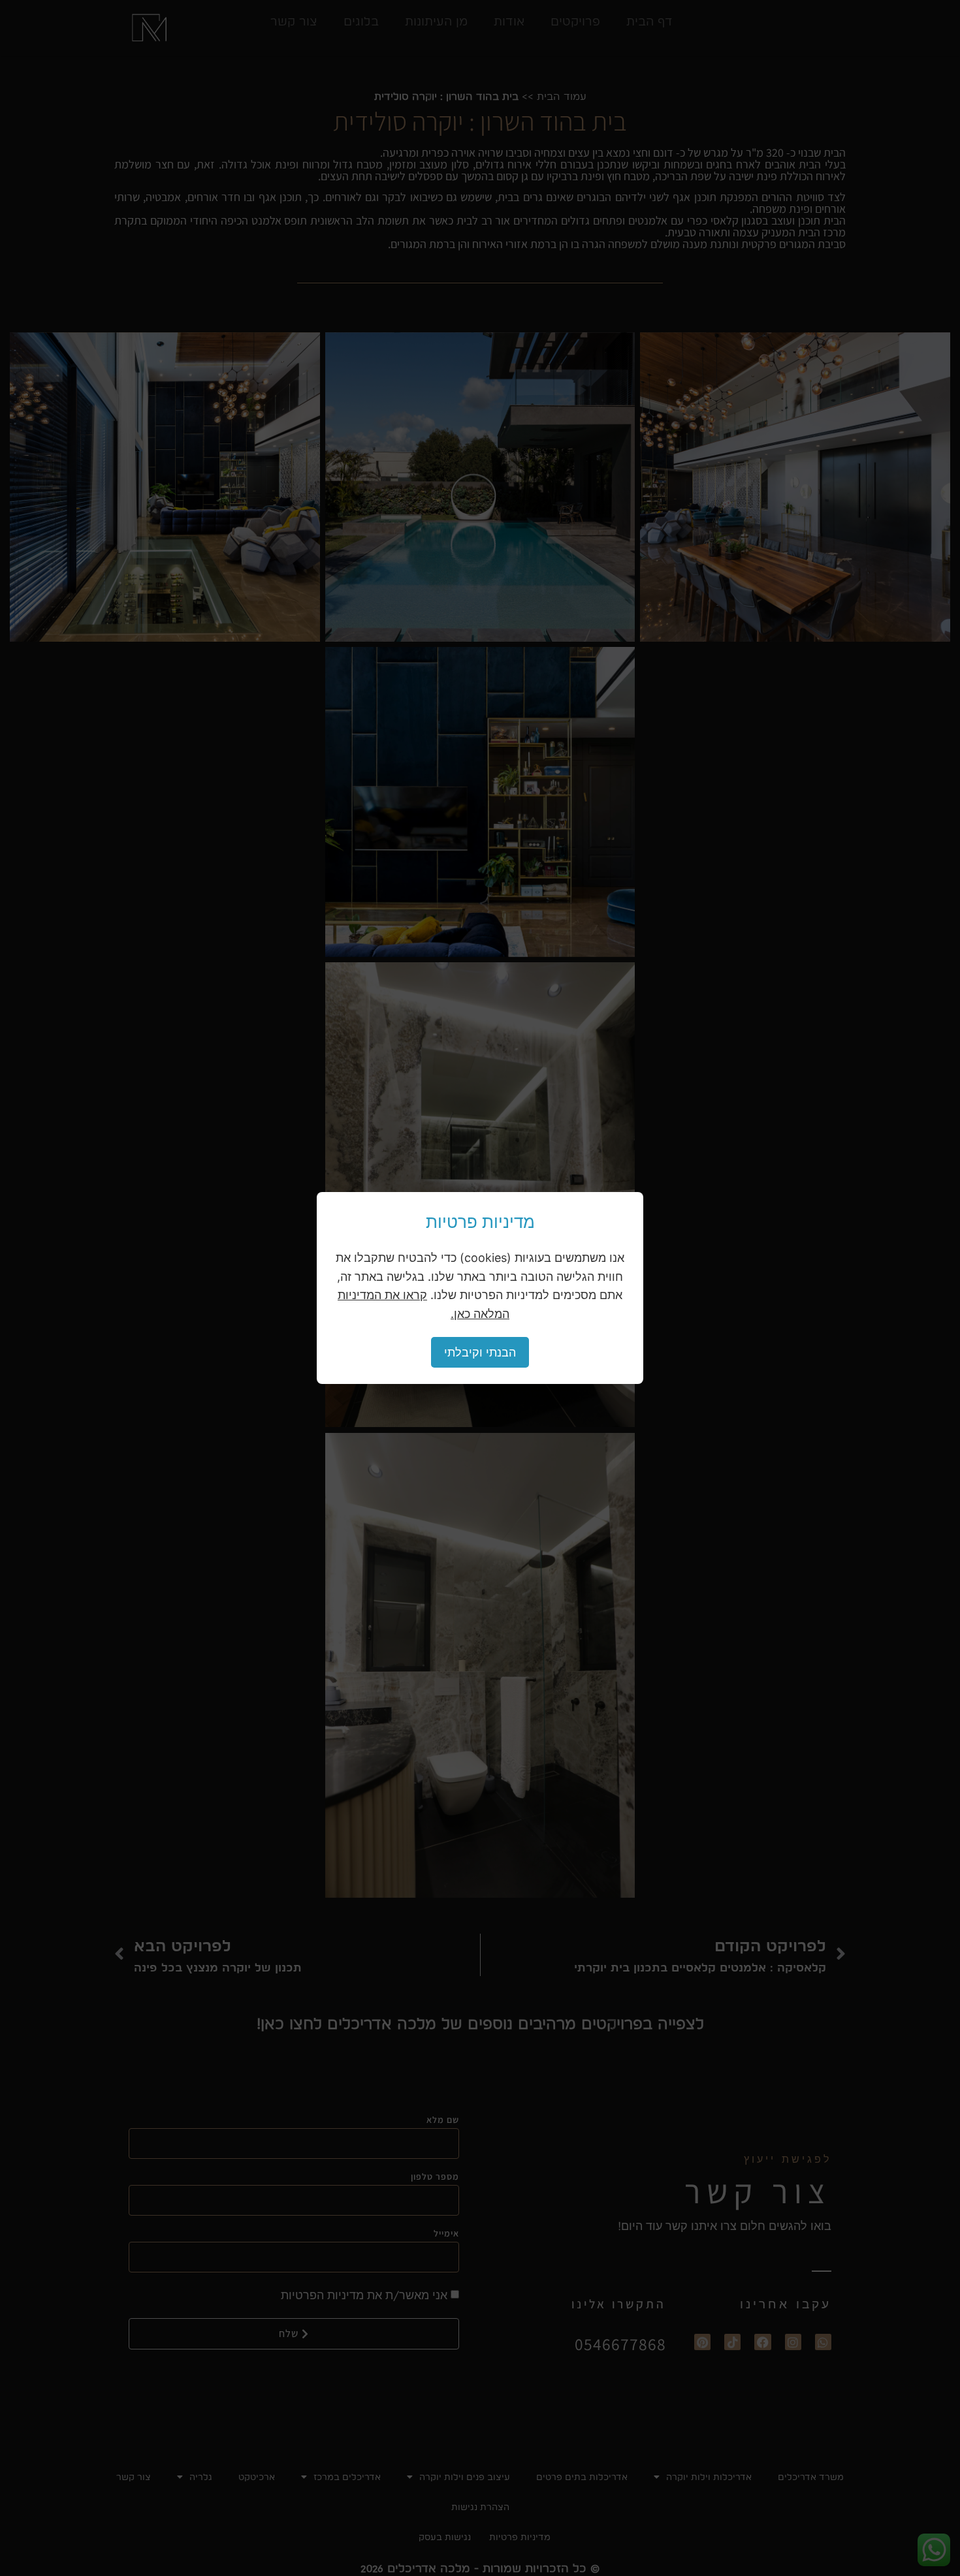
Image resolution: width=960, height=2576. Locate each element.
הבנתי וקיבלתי (480, 1352)
